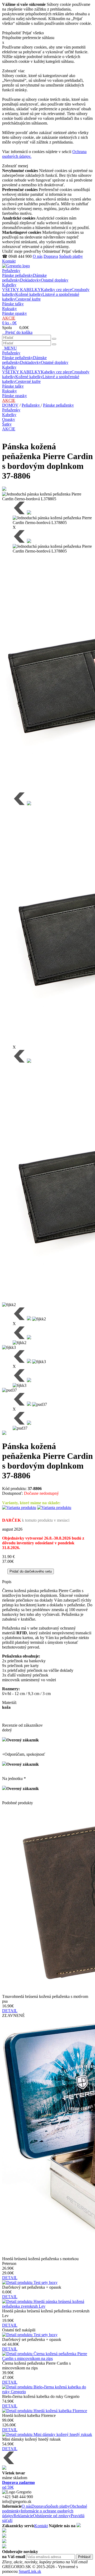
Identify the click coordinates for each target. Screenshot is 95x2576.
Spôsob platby (71, 256)
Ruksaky (9, 309)
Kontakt (9, 261)
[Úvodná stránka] (16, 266)
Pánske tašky (13, 304)
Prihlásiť (84, 2557)
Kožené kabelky (29, 294)
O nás (38, 256)
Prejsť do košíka (17, 332)
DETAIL (10, 2011)
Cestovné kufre (28, 299)
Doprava (51, 256)
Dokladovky (30, 280)
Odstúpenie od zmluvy (52, 2516)
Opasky (9, 419)
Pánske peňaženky (18, 275)
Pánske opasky (15, 313)
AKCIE (9, 318)
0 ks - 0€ (9, 323)
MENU (9, 348)
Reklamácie (23, 2516)
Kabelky (9, 285)
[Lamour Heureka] (79, 2526)
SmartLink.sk (30, 2571)
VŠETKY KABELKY (22, 290)
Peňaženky (11, 271)
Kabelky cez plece (56, 290)
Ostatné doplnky (55, 280)
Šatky (7, 424)
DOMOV (10, 405)
